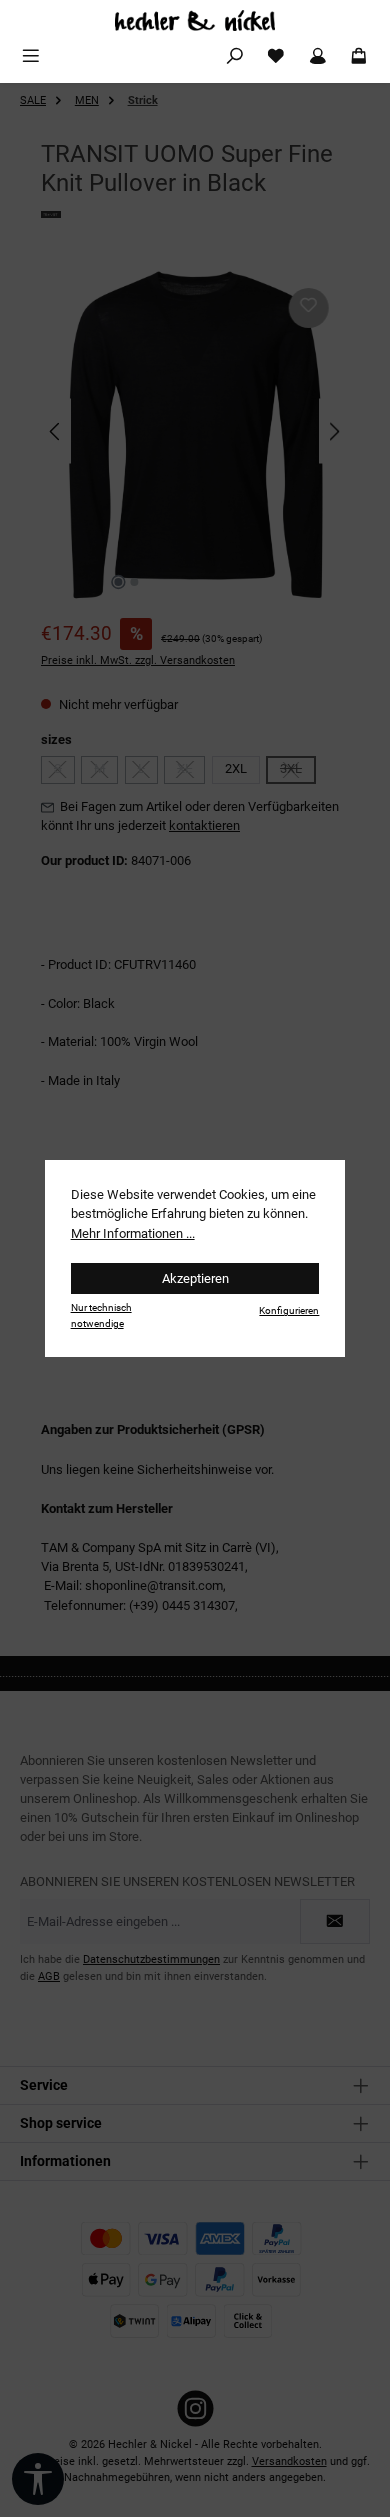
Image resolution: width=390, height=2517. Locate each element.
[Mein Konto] (318, 56)
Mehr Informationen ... (133, 1233)
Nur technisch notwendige (101, 1315)
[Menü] (31, 56)
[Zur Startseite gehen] (195, 20)
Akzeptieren (195, 1278)
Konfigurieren (289, 1310)
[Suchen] (235, 56)
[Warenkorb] (359, 56)
